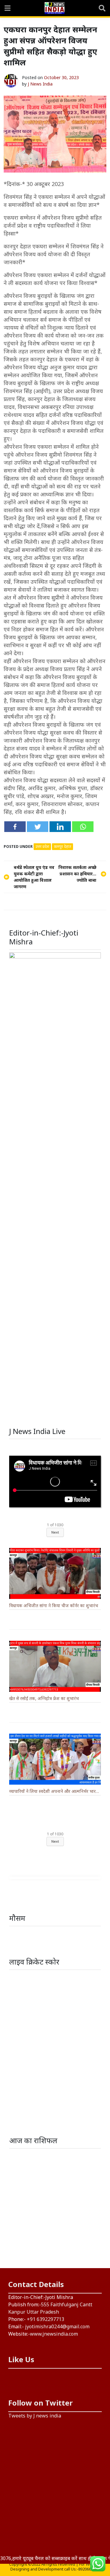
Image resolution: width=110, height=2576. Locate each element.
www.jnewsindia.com (54, 2334)
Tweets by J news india (35, 2416)
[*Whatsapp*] (83, 827)
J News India (40, 84)
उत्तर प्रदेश (42, 847)
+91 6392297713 (46, 2319)
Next (55, 1532)
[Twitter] (38, 827)
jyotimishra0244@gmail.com (57, 2326)
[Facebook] (15, 827)
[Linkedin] (60, 827)
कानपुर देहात (62, 847)
